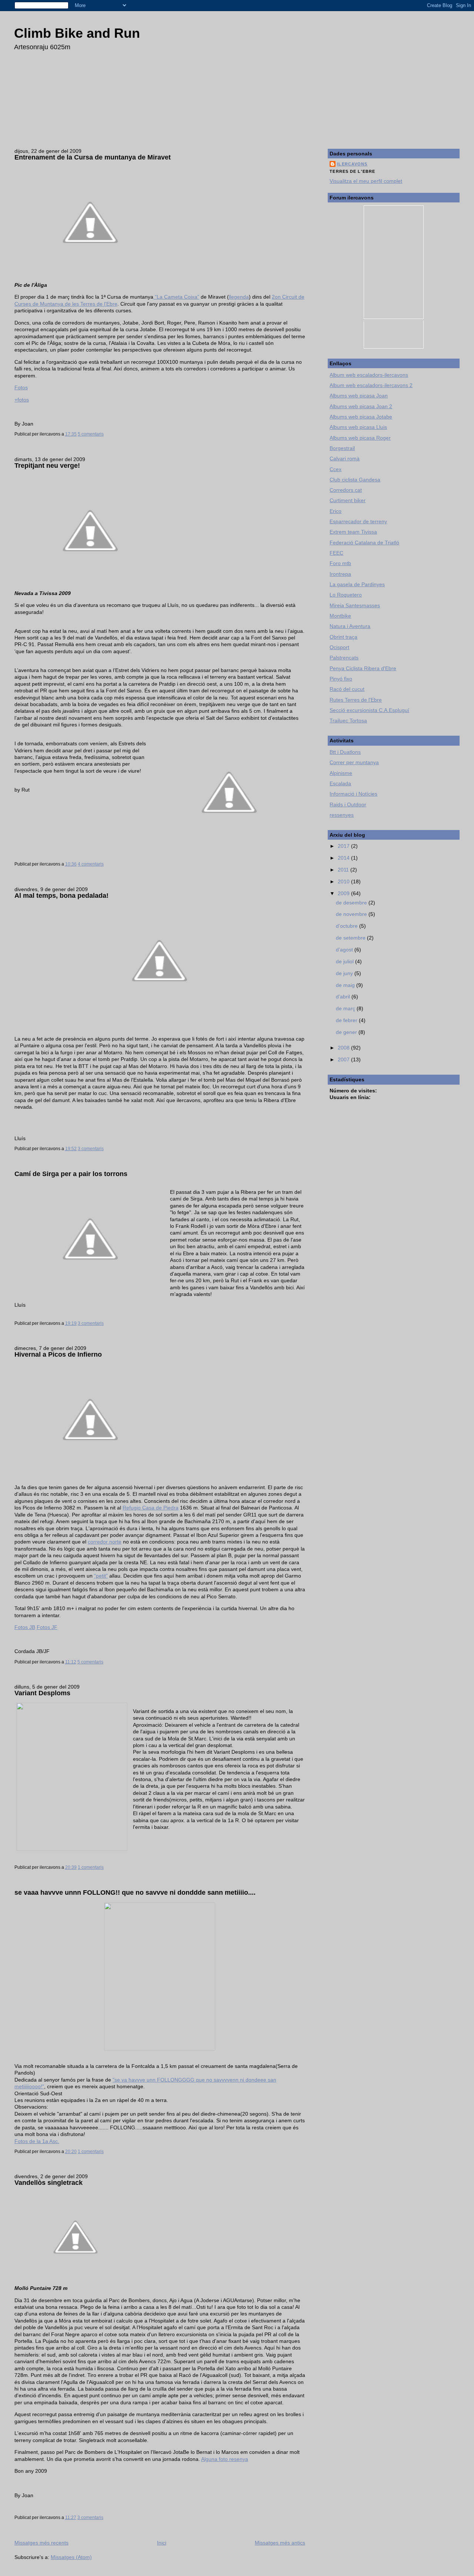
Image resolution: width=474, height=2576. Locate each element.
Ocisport (339, 647)
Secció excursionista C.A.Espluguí (369, 710)
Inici (162, 2543)
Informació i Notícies (353, 794)
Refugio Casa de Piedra (151, 1508)
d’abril (344, 997)
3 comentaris (91, 1149)
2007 (344, 1059)
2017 (344, 846)
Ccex (336, 469)
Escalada (340, 783)
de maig (346, 985)
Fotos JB (25, 1627)
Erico (336, 511)
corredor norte (105, 1542)
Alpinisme (341, 773)
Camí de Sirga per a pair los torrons (71, 1174)
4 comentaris (91, 864)
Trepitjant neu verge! (47, 466)
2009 (344, 893)
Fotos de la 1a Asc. (37, 2141)
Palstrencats (344, 658)
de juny (345, 973)
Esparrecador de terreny (358, 521)
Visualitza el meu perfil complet (366, 181)
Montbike (340, 616)
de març (346, 1008)
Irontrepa (340, 574)
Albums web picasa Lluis (358, 427)
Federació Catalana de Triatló (364, 543)
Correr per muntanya (354, 762)
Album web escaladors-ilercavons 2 (371, 385)
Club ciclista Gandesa (355, 480)
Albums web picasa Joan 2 (361, 406)
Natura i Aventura (350, 626)
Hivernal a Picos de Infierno (58, 1354)
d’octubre (348, 926)
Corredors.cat (346, 490)
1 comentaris (91, 1867)
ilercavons (352, 164)
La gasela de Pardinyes (357, 584)
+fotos (22, 400)
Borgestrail (342, 448)
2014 (344, 858)
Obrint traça (343, 637)
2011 (344, 870)
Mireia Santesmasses (355, 605)
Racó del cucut (347, 689)
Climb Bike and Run (77, 33)
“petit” (101, 1576)
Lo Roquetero (346, 595)
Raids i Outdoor (348, 805)
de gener (347, 1032)
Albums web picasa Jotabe (361, 417)
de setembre (351, 938)
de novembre (352, 914)
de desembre (352, 903)
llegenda (239, 297)
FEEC (336, 553)
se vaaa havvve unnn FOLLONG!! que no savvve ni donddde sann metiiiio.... (135, 1892)
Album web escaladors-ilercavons (369, 375)
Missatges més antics (280, 2543)
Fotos (21, 387)
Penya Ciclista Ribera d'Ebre (363, 668)
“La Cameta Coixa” (176, 297)
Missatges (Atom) (71, 2557)
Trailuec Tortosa (348, 721)
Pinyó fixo (341, 679)
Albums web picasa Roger (360, 438)
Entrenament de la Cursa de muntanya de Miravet (93, 157)
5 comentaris (91, 434)
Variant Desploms (42, 1693)
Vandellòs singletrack (49, 2183)
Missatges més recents (41, 2543)
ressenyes (342, 815)
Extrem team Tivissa (353, 532)
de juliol (346, 961)
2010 (344, 881)
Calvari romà (345, 459)
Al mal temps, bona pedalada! (61, 896)
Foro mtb (340, 563)
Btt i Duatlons (345, 752)
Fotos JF (47, 1627)
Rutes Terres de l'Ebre (356, 700)
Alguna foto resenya (225, 2459)
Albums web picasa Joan (359, 396)
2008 (344, 1048)
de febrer (347, 1020)
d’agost (345, 950)
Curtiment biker (348, 500)
